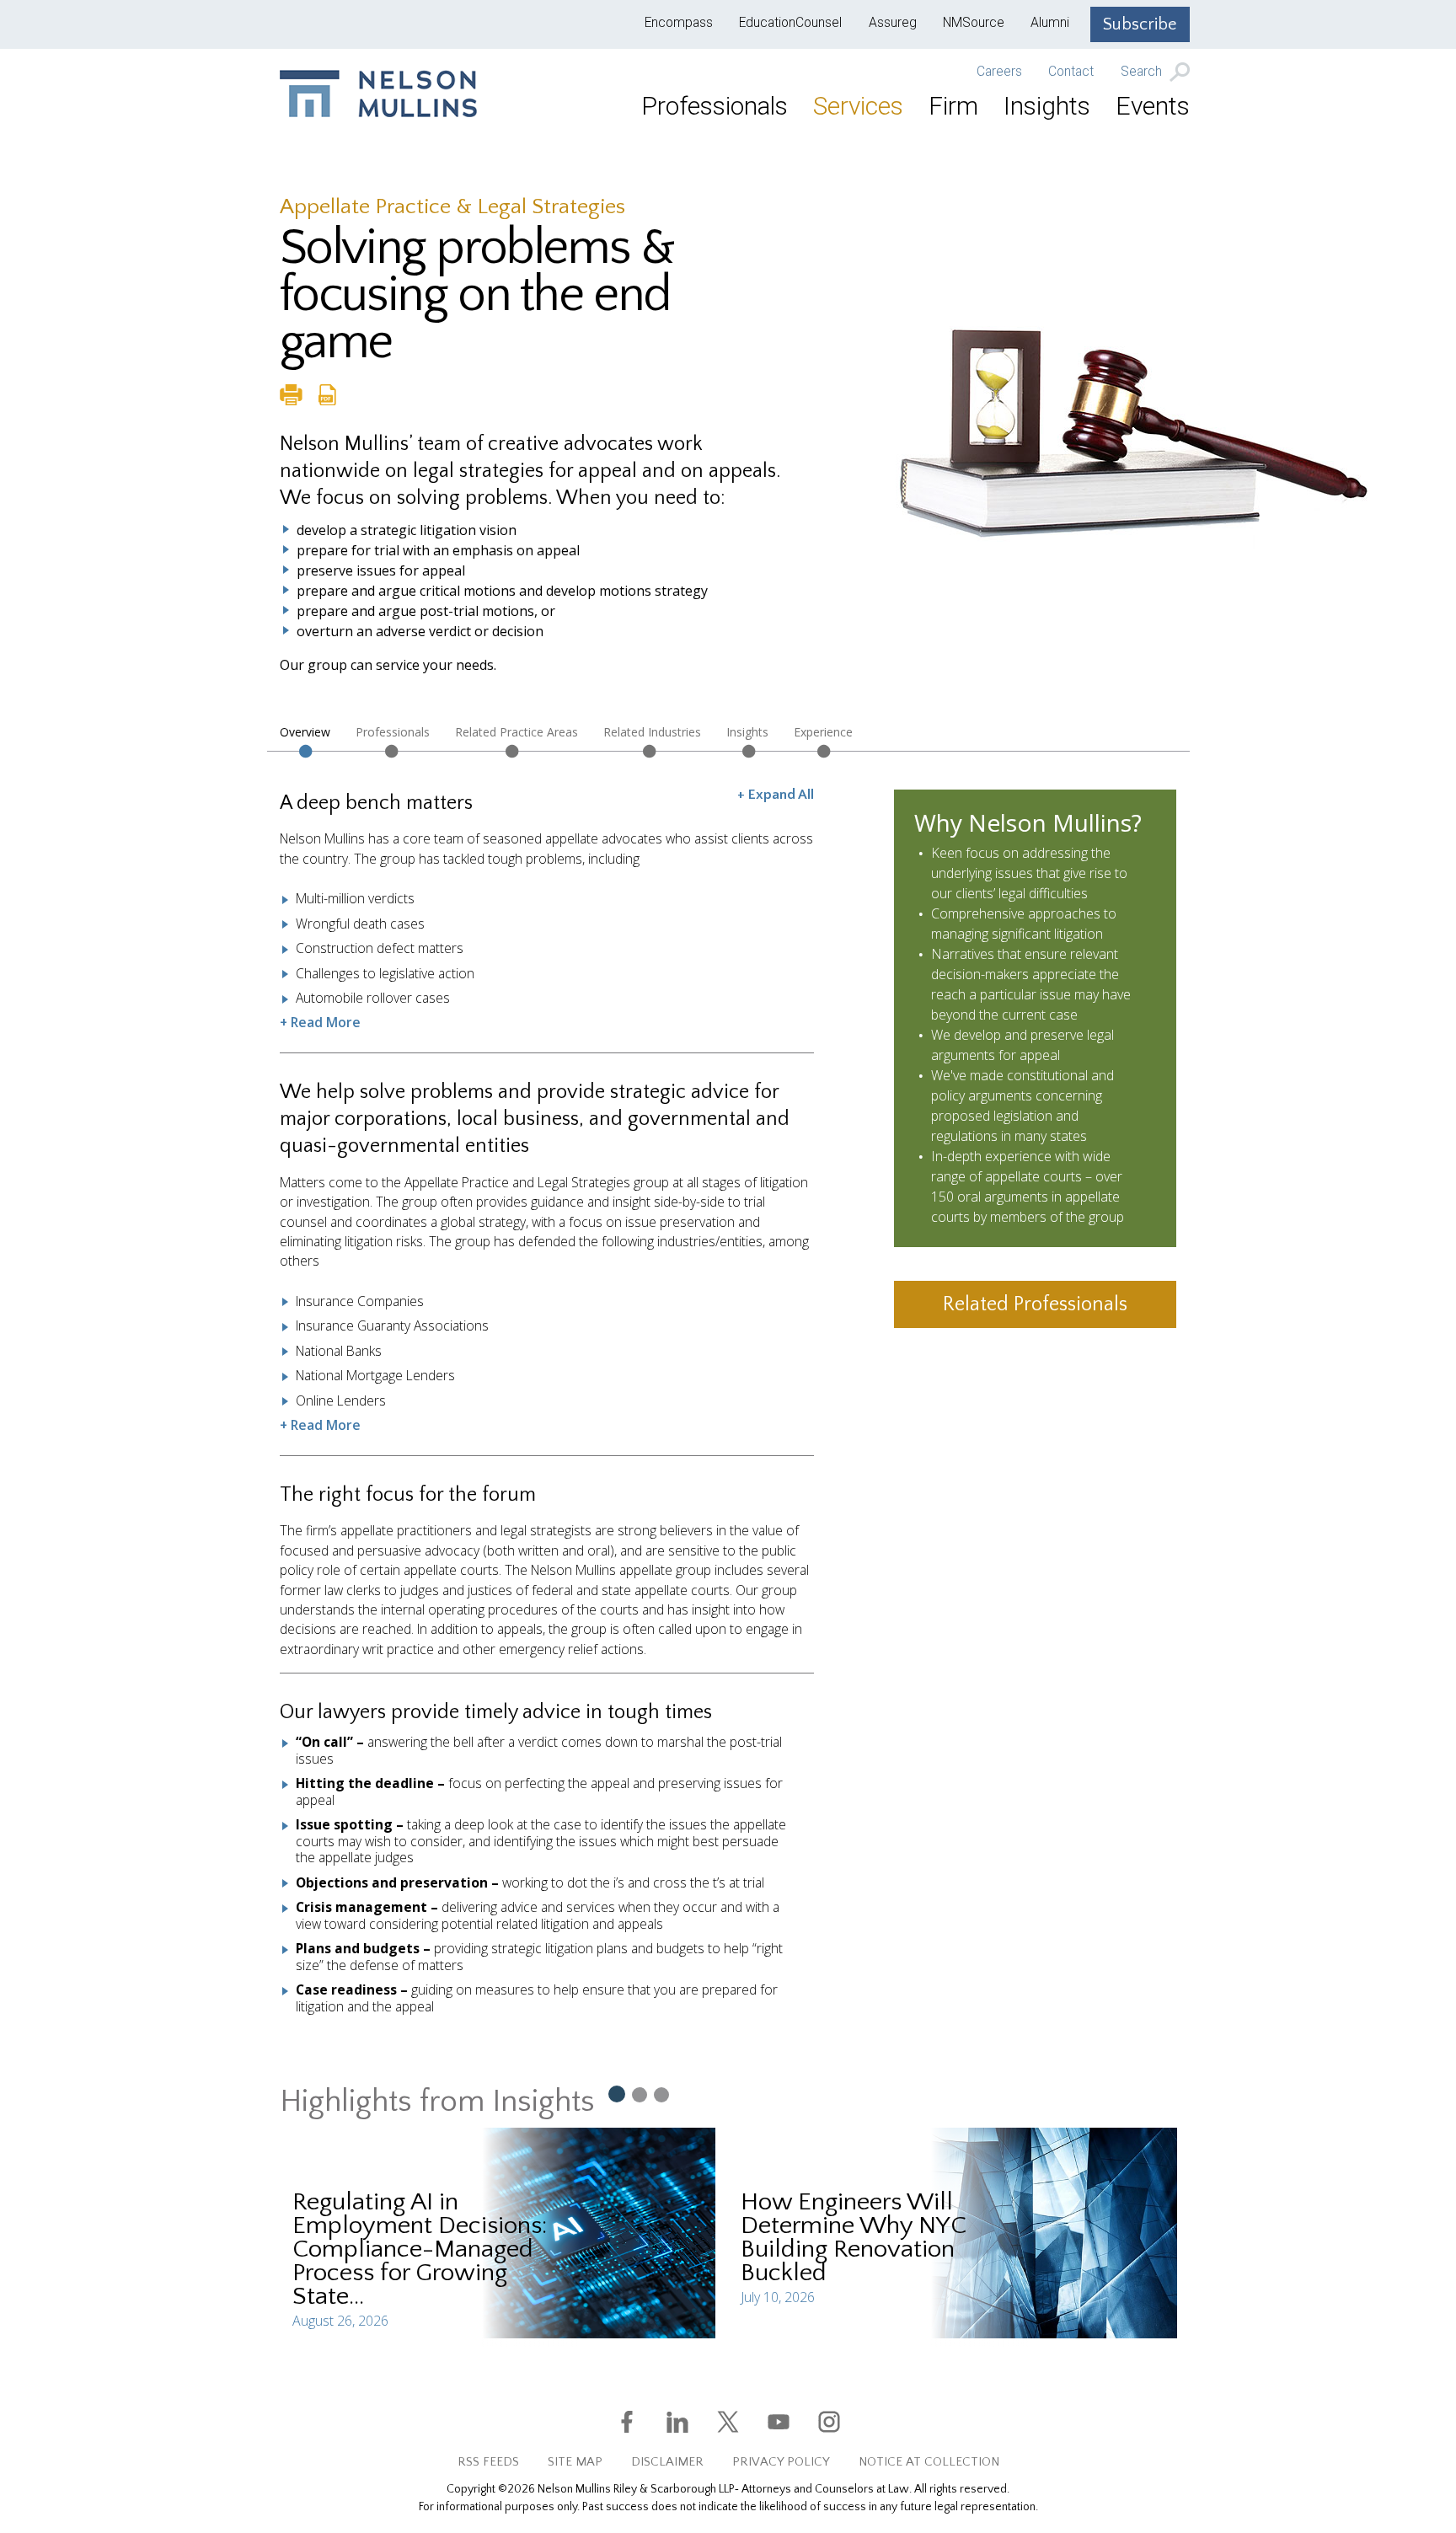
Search (1143, 72)
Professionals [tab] (393, 732)
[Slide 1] (616, 2093)
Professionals (715, 106)
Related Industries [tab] (652, 732)
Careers (999, 72)
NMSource (974, 23)
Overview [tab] (305, 732)
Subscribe (1140, 24)
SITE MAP (575, 2462)
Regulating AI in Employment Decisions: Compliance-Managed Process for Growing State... (420, 2249)
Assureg (893, 23)
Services (858, 106)
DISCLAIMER (667, 2462)
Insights (1047, 106)
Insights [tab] (747, 732)
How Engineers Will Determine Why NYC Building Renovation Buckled (854, 2238)
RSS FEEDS (488, 2462)
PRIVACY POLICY (781, 2462)
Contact (1071, 72)
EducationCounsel (790, 23)
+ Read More (320, 1022)
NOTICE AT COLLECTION (929, 2462)
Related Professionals (1035, 1304)
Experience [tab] (823, 732)
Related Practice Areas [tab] (517, 732)
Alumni (1050, 23)
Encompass (679, 23)
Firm (953, 106)
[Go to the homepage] (378, 94)
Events (1153, 106)
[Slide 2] (640, 2094)
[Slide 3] (661, 2094)
